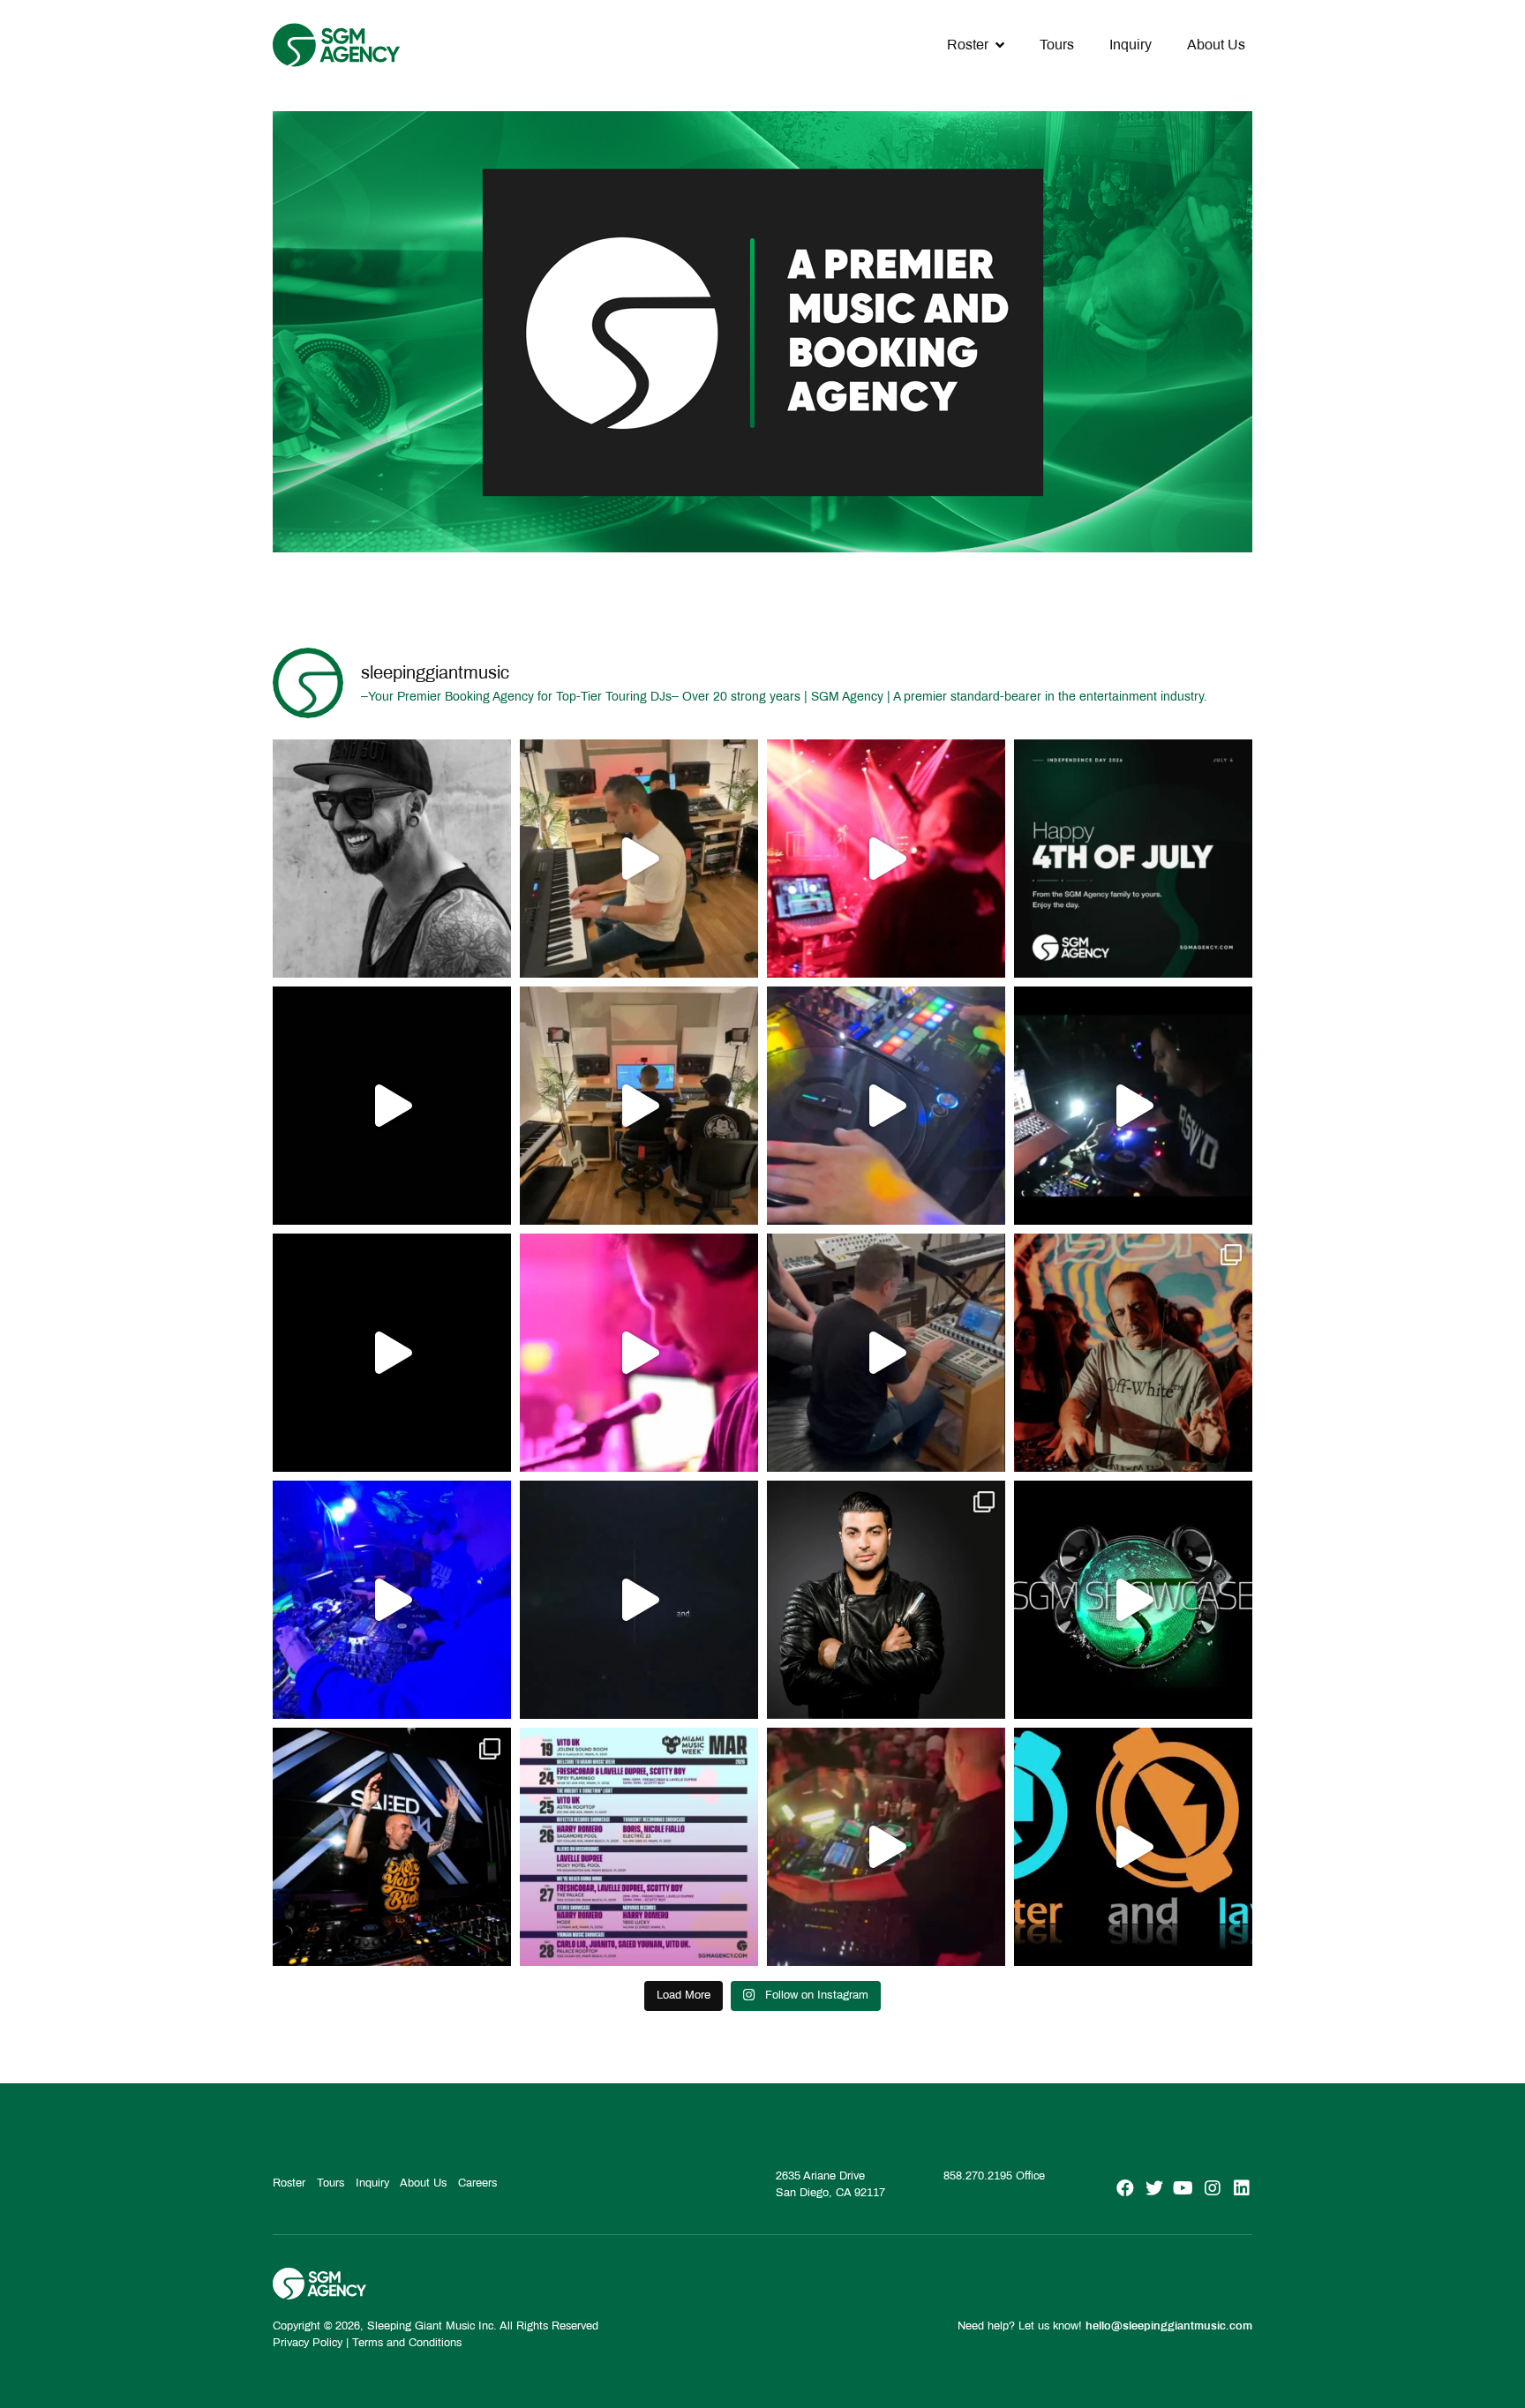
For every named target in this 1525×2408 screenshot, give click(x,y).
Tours (1057, 45)
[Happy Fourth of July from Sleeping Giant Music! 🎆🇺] (1133, 859)
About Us (1216, 45)
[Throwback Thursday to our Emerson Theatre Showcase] (639, 1600)
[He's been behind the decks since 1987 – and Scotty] (392, 859)
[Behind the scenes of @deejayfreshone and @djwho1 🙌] (639, 859)
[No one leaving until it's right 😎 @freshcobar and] (639, 1106)
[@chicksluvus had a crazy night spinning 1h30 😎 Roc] (392, 1600)
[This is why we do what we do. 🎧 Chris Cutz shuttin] (886, 1106)
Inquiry (1131, 45)
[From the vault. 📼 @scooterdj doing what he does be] (392, 1106)
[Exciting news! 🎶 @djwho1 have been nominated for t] (886, 1600)
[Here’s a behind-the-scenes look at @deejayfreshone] (886, 1353)
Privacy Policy (308, 2343)
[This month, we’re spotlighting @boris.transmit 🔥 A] (1133, 1353)
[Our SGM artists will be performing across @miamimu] (639, 1847)
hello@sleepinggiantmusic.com (1169, 2326)
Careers (477, 2183)
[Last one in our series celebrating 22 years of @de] (1133, 1106)
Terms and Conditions (407, 2343)
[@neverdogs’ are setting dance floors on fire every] (886, 1847)
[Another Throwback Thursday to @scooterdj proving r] (886, 859)
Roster (968, 45)
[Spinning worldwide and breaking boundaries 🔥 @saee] (392, 1847)
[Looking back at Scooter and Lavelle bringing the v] (1133, 1847)
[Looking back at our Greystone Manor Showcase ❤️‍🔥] (1133, 1600)
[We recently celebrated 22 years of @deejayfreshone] (639, 1353)
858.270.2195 (978, 2176)
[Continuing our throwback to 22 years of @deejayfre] (392, 1353)
